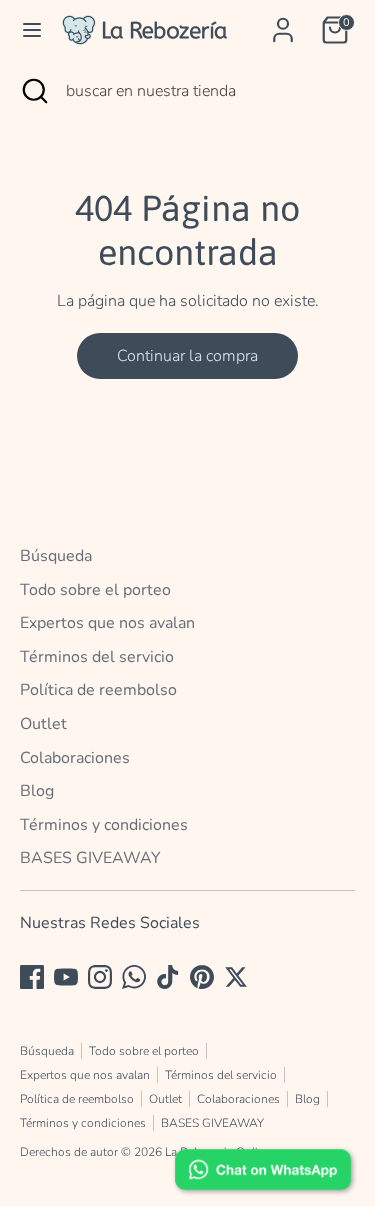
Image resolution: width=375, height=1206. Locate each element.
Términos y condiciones (104, 825)
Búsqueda (56, 556)
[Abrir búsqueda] (33, 91)
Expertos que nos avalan (107, 623)
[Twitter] (236, 977)
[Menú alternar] (32, 30)
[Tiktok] (168, 977)
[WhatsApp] (134, 977)
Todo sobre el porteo (95, 590)
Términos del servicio (97, 657)
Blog (37, 791)
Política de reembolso (98, 690)
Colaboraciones (75, 758)
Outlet (43, 724)
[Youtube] (66, 977)
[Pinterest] (202, 977)
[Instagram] (100, 977)
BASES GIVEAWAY (90, 858)
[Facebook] (32, 977)
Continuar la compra (187, 356)
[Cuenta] (283, 22)
